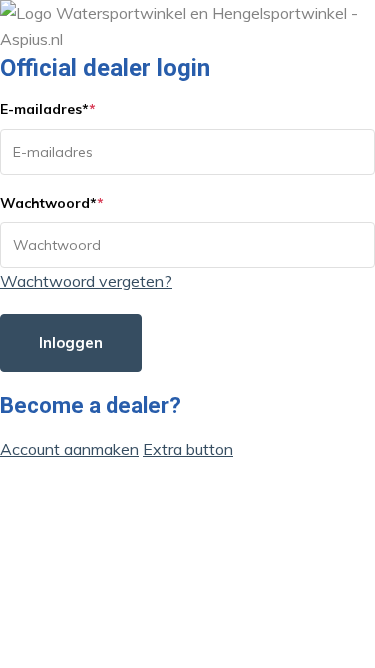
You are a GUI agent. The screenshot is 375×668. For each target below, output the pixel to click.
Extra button (188, 449)
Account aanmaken (69, 449)
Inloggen (71, 342)
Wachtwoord (52, 203)
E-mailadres (48, 109)
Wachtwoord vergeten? (86, 281)
